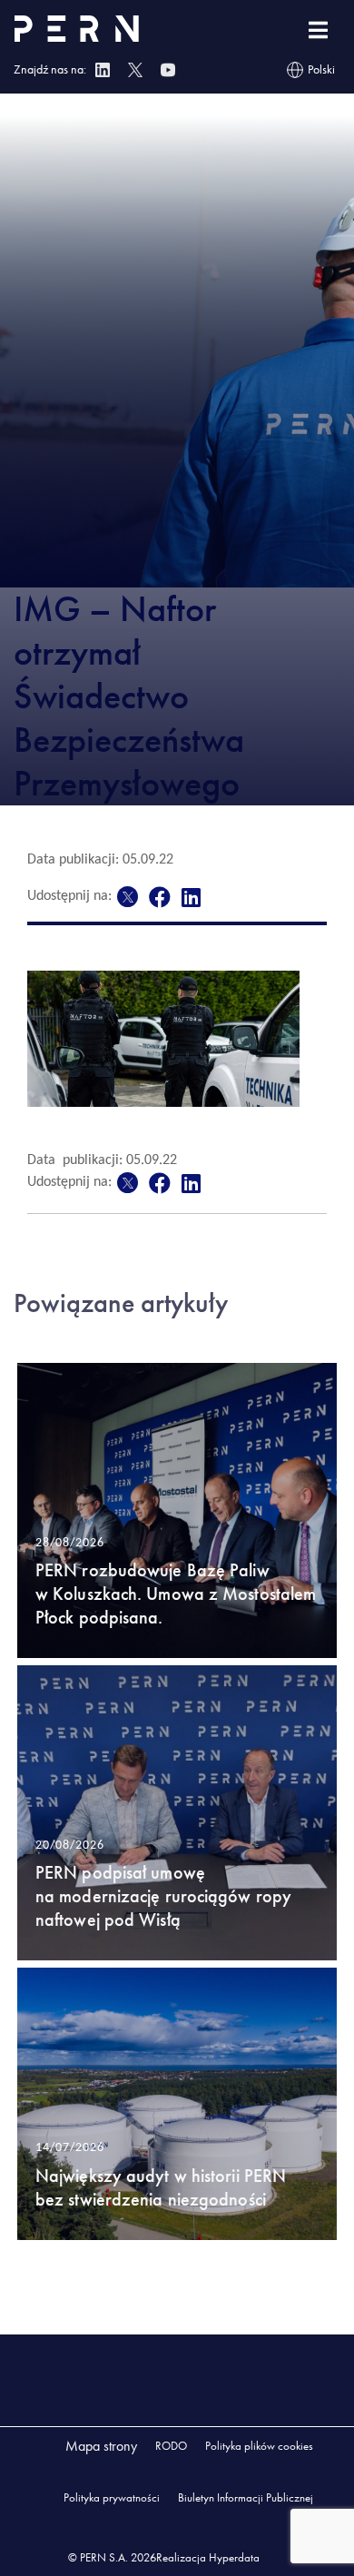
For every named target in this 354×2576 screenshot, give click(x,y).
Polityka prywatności (112, 2497)
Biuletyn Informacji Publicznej (246, 2497)
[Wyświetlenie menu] (318, 30)
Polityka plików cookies (259, 2446)
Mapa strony (101, 2446)
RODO (171, 2446)
